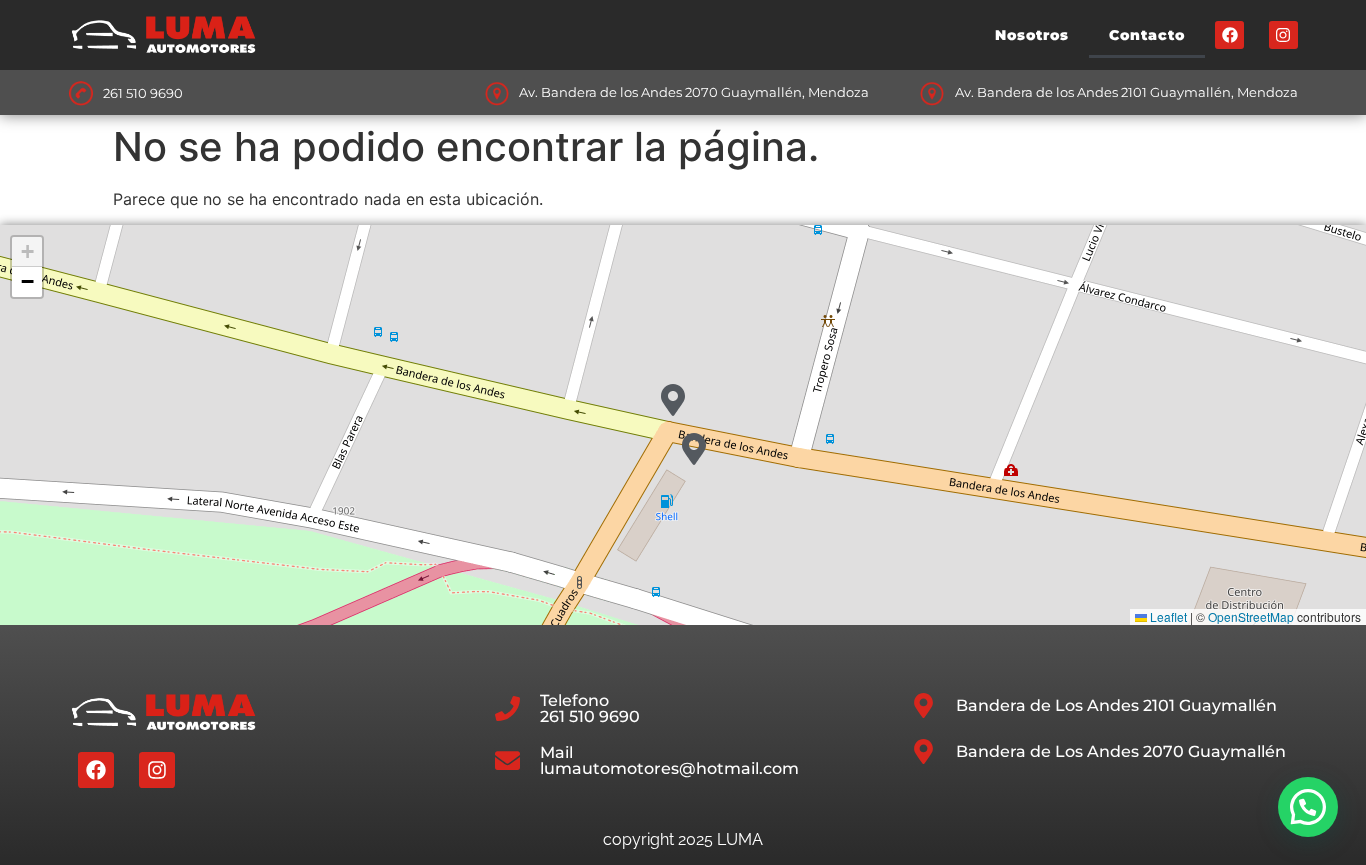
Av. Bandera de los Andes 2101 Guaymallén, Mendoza (1126, 92)
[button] (673, 400)
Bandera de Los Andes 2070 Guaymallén (1121, 751)
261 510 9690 (143, 93)
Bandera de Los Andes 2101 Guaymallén (1116, 705)
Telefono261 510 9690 (590, 708)
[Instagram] (1283, 35)
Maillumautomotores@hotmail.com (669, 760)
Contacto (1147, 35)
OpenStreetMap (1251, 616)
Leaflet (1167, 616)
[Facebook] (1229, 35)
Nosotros (1032, 35)
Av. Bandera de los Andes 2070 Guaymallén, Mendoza (694, 92)
